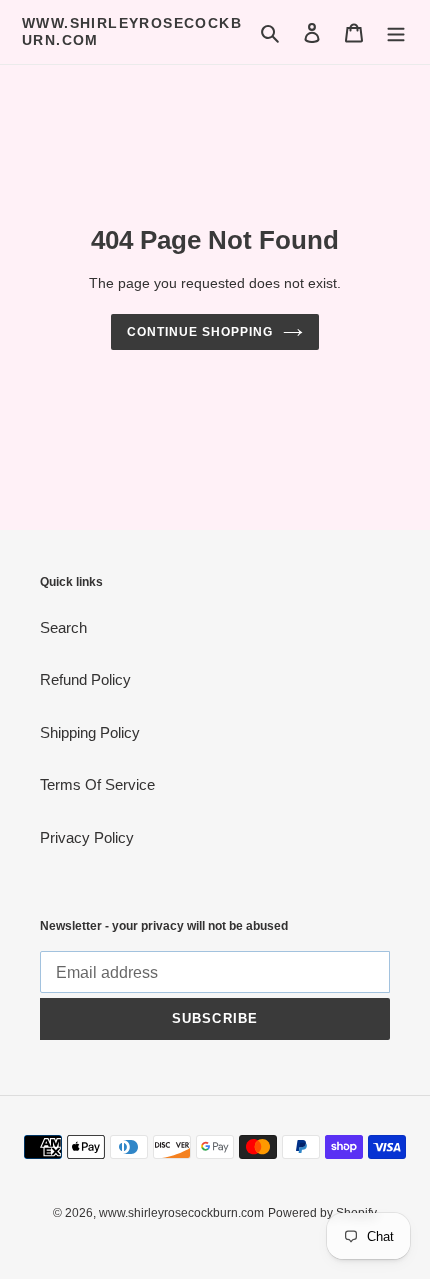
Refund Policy (85, 679)
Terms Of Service (97, 784)
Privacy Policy (87, 837)
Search (63, 627)
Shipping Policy (90, 732)
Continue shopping (200, 332)
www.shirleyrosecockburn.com (132, 31)
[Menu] (396, 32)
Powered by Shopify (322, 1213)
